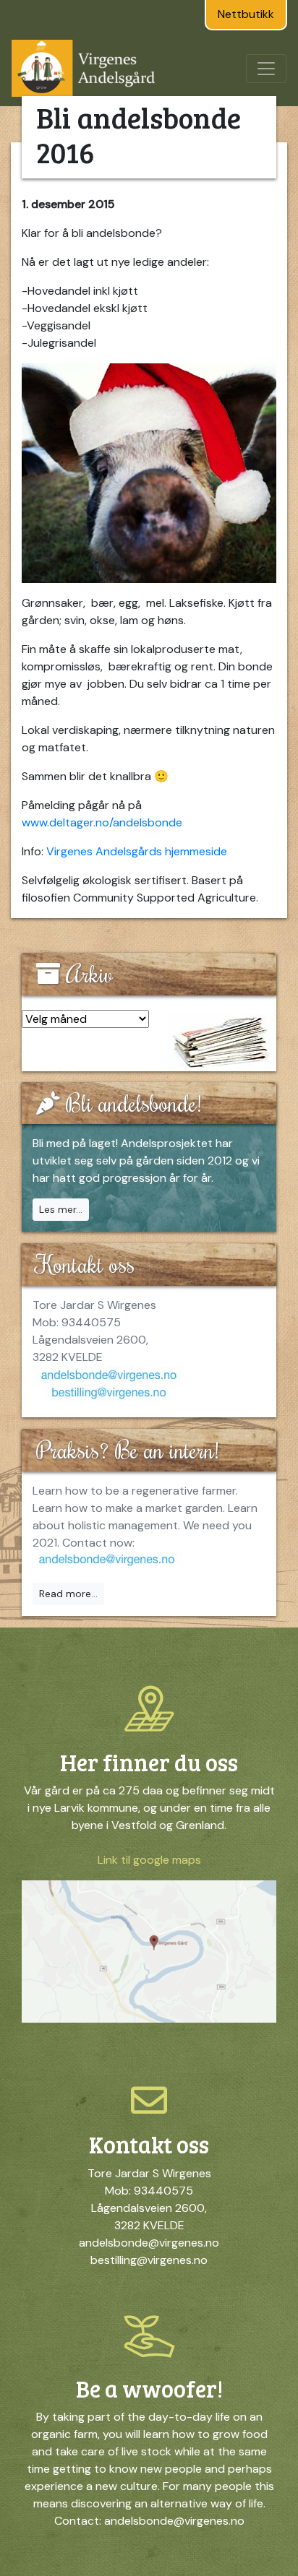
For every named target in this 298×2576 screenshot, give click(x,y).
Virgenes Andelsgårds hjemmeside (137, 851)
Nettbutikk (246, 14)
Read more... (68, 1594)
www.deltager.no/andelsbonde (102, 822)
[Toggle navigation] (266, 69)
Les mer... (61, 1209)
